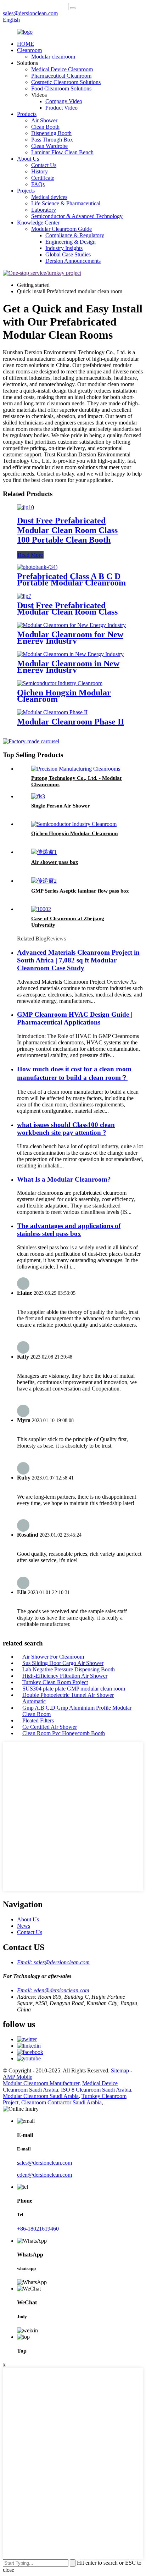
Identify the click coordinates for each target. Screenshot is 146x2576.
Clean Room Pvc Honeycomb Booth (64, 1733)
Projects (26, 191)
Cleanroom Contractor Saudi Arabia (61, 2102)
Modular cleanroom (53, 57)
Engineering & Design (71, 242)
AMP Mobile (18, 2077)
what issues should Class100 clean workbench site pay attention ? (66, 1129)
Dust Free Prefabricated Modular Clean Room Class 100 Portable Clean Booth (67, 530)
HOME (26, 44)
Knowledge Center (38, 223)
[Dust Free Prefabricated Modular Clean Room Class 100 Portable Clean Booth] (26, 507)
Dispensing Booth (51, 133)
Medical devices (49, 197)
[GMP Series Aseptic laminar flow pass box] (44, 881)
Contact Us (44, 165)
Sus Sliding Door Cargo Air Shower (63, 1663)
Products (27, 114)
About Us (28, 159)
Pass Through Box (52, 140)
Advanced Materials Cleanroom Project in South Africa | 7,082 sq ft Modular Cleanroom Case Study (78, 960)
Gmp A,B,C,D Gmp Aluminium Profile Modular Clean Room (77, 1711)
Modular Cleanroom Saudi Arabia (41, 2096)
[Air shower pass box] (44, 852)
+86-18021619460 (38, 2229)
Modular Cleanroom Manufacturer (41, 2083)
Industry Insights (64, 248)
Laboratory (44, 210)
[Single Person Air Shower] (38, 796)
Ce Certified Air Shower (50, 1727)
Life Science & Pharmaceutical (66, 203)
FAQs (38, 184)
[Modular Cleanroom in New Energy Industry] (70, 654)
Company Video (64, 101)
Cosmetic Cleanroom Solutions (66, 82)
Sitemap (120, 2070)
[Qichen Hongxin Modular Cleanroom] (60, 683)
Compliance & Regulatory (75, 235)
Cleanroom (29, 50)
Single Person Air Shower (61, 806)
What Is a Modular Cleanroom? (64, 1179)
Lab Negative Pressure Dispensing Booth (69, 1669)
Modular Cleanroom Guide (61, 229)
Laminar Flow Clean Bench (62, 152)
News (24, 1926)
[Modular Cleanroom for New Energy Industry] (71, 625)
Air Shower (44, 120)
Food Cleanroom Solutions (61, 88)
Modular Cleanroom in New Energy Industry (68, 667)
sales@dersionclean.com (44, 2163)
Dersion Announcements (73, 261)
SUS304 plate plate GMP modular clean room (74, 1689)
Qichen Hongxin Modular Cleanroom (64, 696)
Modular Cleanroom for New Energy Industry (70, 638)
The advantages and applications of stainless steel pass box (69, 1230)
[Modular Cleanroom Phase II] (52, 712)
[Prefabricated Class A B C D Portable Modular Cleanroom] (37, 567)
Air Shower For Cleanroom (53, 1657)
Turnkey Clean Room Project (55, 1682)
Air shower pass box (55, 862)
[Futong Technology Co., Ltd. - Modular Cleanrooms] (76, 769)
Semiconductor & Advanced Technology (77, 216)
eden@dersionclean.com (44, 2175)
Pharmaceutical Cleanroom (61, 76)
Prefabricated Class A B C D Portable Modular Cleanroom (71, 579)
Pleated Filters (38, 1720)
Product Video (61, 108)
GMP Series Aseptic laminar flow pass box (80, 891)
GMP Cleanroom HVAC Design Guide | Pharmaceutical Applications (75, 1018)
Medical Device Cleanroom (62, 69)
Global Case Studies (68, 254)
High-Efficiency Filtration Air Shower (65, 1676)
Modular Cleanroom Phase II (71, 722)
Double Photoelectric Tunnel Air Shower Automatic (68, 1698)
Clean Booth (45, 127)
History (40, 171)
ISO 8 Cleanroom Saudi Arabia (96, 2090)
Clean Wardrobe (49, 146)
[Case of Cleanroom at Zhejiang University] (41, 909)
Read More (30, 555)
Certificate (43, 178)
